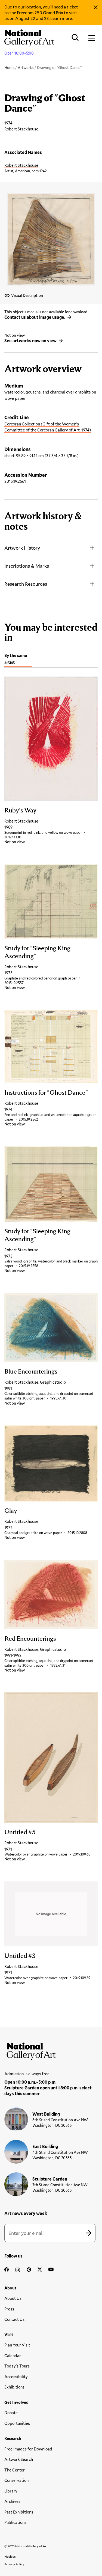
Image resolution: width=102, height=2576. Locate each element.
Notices (10, 2556)
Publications (15, 2522)
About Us (13, 2298)
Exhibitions (14, 2387)
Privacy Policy (14, 2564)
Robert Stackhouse (21, 165)
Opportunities (17, 2423)
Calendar (13, 2355)
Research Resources (26, 584)
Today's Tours (17, 2366)
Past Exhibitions (19, 2512)
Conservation (16, 2480)
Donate (11, 2413)
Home (9, 68)
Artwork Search (19, 2459)
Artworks (26, 68)
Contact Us (14, 2319)
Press (9, 2309)
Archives (12, 2501)
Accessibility (16, 2377)
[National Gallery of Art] (51, 2050)
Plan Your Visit (17, 2345)
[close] (96, 7)
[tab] (18, 659)
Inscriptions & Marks (27, 566)
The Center (15, 2470)
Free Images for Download (28, 2449)
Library (11, 2491)
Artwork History (22, 548)
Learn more (61, 18)
